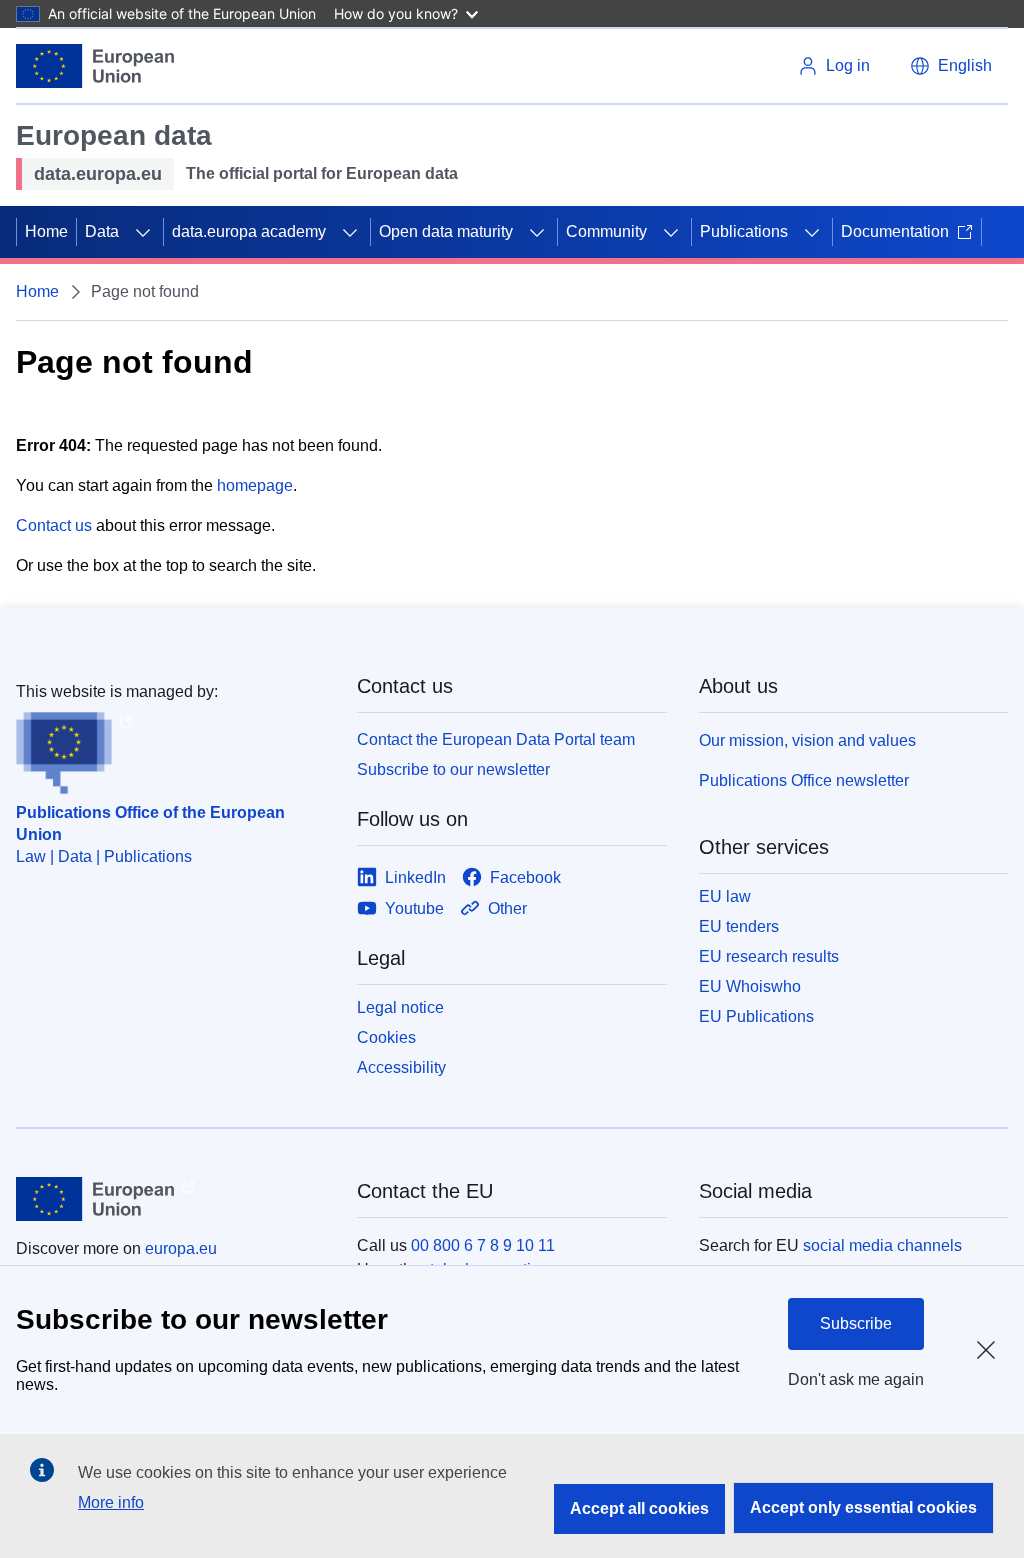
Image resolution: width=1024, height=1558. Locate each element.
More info (111, 1502)
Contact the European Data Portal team (496, 739)
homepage (255, 485)
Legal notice (400, 1007)
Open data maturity (446, 231)
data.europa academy (249, 231)
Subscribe (856, 1323)
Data (102, 231)
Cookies (386, 1037)
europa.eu (181, 1248)
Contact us (54, 525)
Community (606, 231)
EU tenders (739, 926)
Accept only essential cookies (863, 1507)
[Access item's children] (143, 232)
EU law (725, 896)
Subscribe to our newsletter (453, 769)
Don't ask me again (856, 1379)
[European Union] (95, 66)
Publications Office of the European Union (150, 823)
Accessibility (401, 1067)
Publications (744, 231)
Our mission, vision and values (807, 740)
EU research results (769, 956)
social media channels (882, 1245)
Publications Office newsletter (804, 780)
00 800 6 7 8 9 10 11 (483, 1245)
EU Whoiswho (750, 986)
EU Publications (756, 1016)
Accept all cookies (639, 1508)
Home (46, 231)
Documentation (895, 231)
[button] (951, 66)
